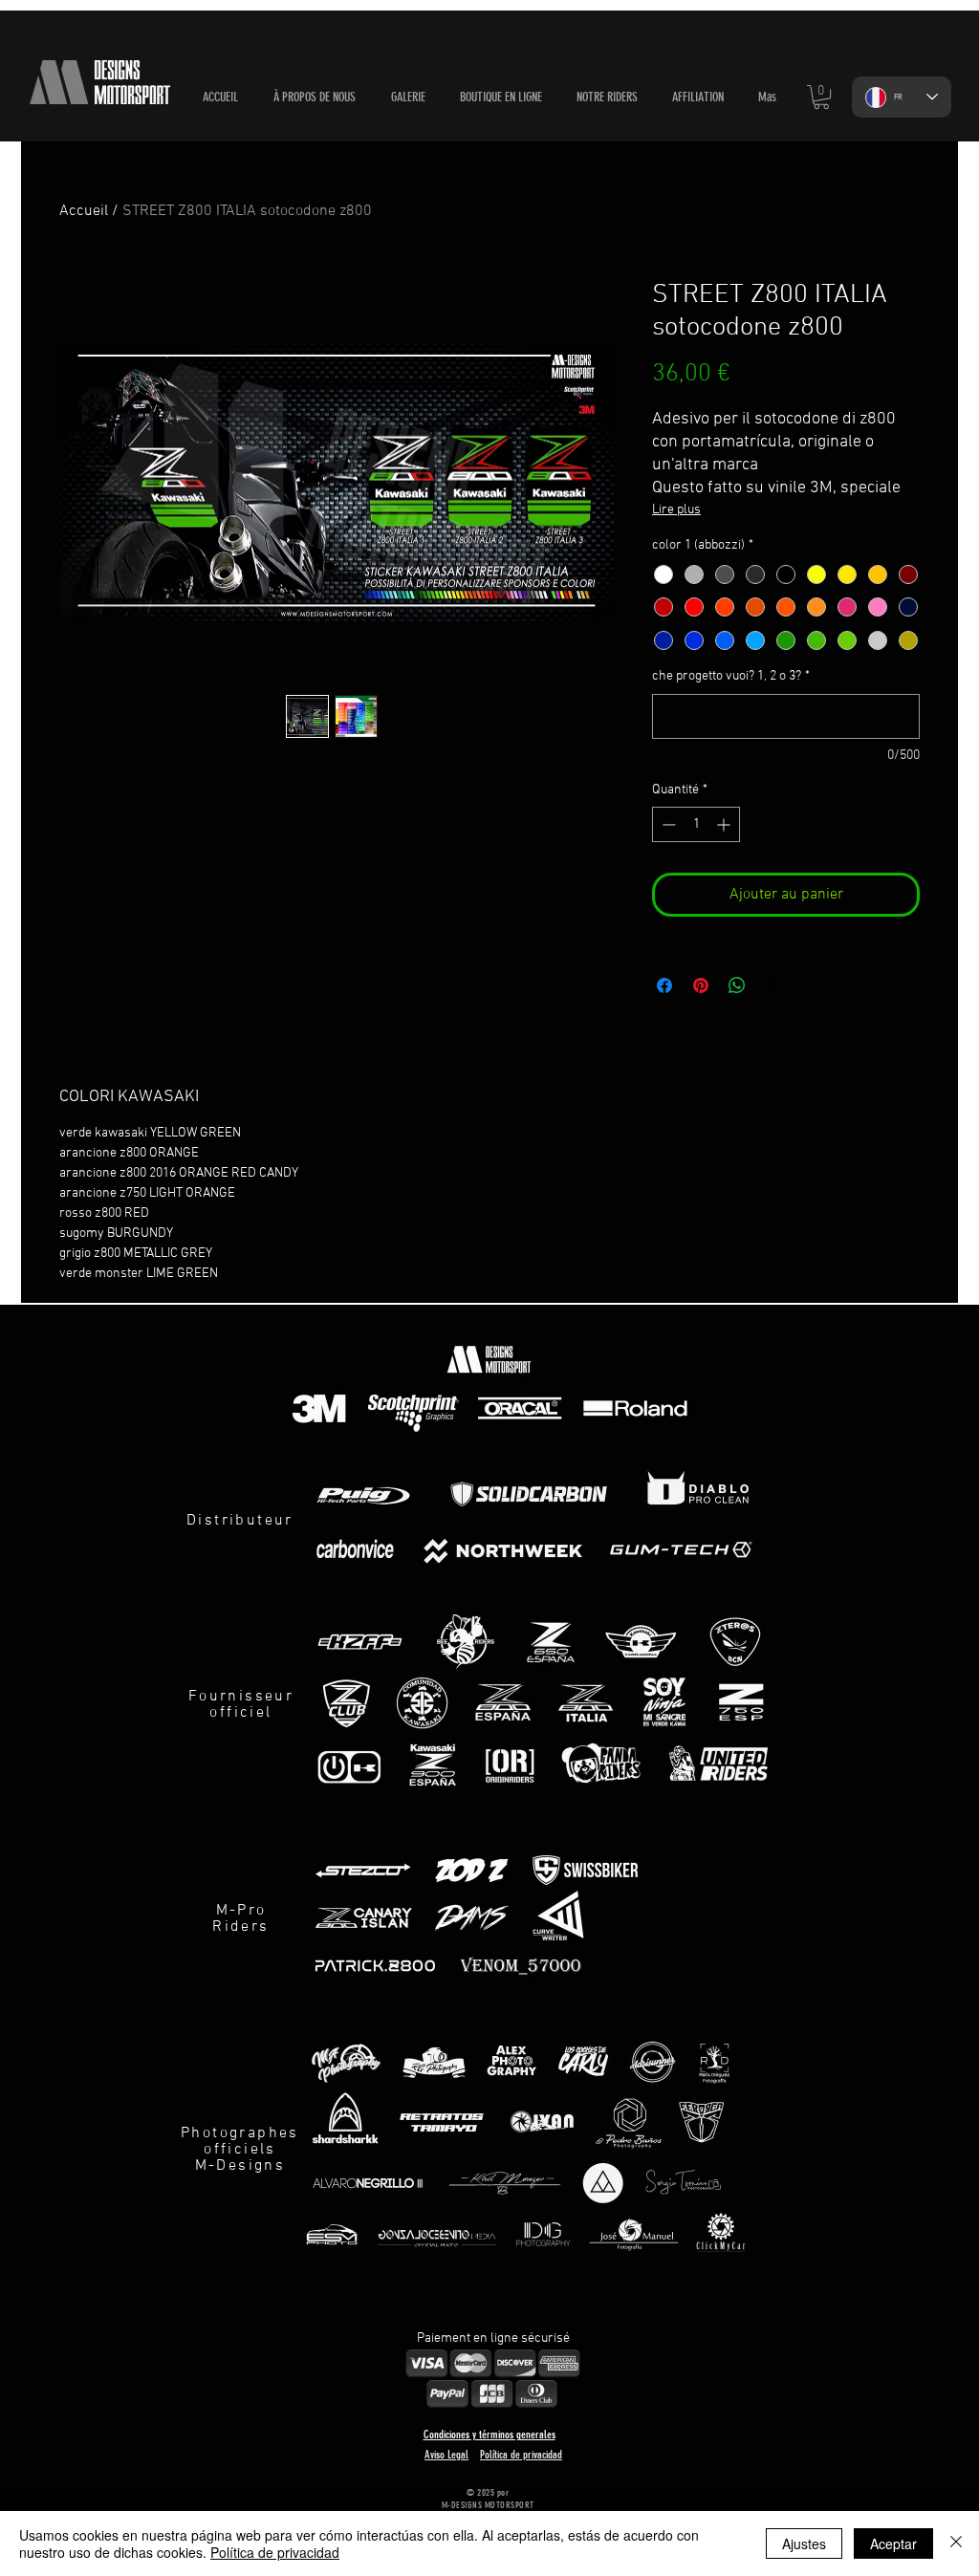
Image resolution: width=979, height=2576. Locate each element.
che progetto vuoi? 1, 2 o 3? (731, 676)
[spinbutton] (696, 824)
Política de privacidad (275, 2552)
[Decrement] (667, 824)
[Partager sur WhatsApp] (737, 985)
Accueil (84, 211)
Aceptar (893, 2544)
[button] (501, 97)
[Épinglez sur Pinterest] (701, 985)
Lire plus (676, 510)
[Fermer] (956, 2544)
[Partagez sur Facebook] (664, 985)
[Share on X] (773, 985)
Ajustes (804, 2544)
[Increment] (725, 824)
